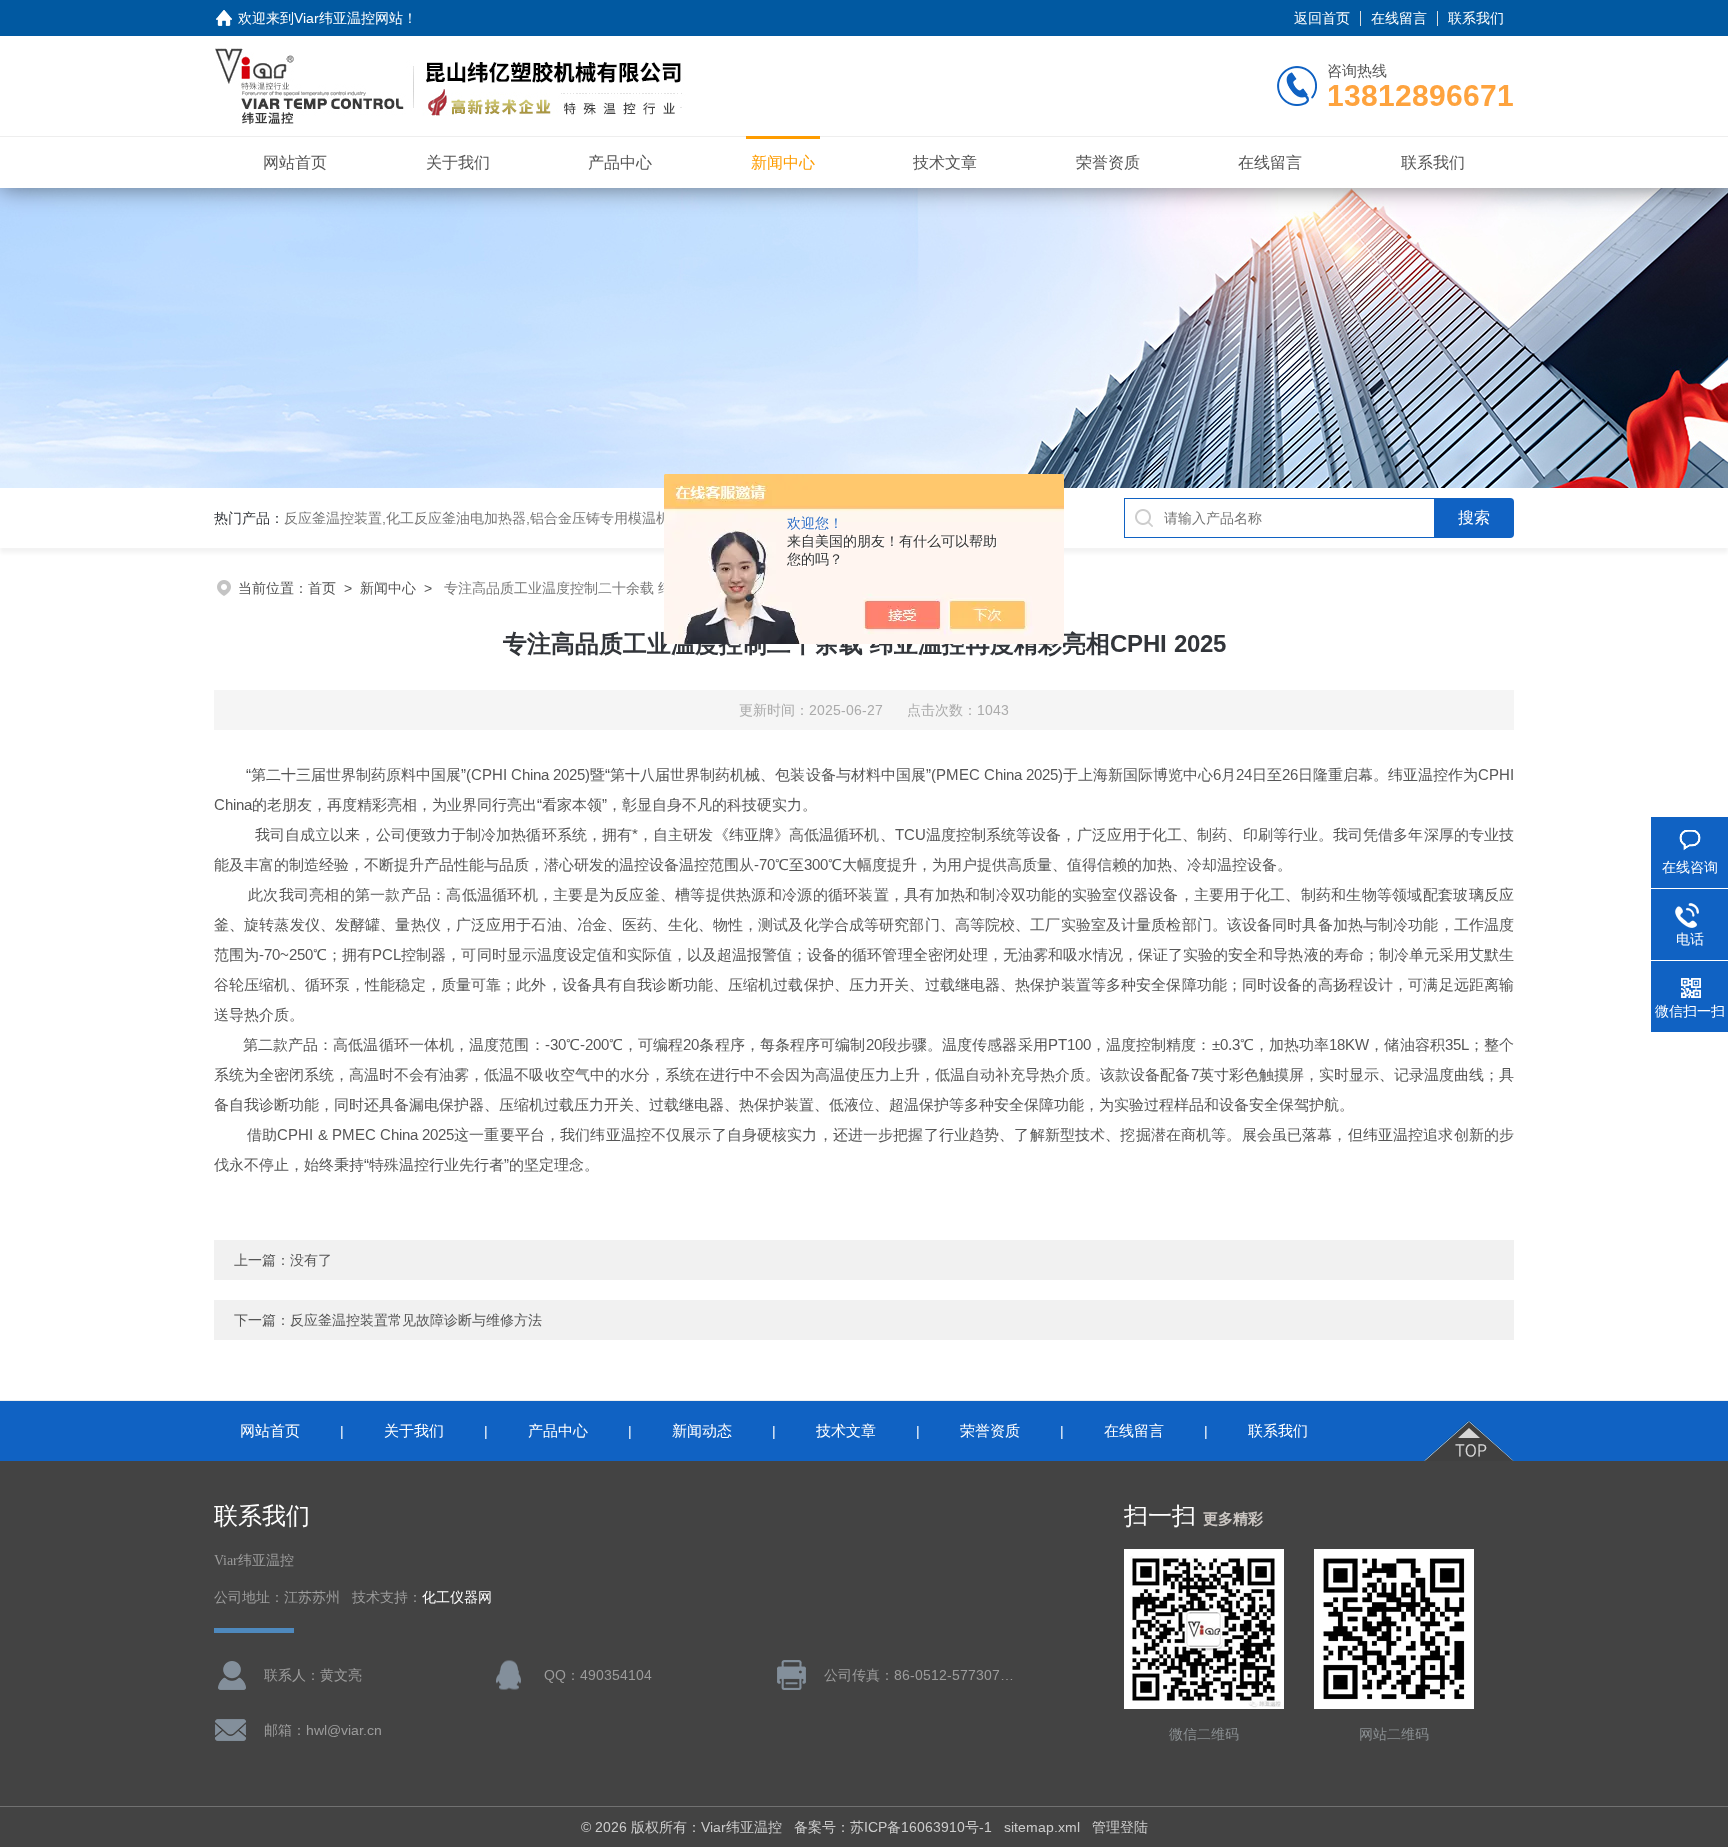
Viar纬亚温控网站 (348, 18)
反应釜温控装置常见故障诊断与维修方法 (416, 1320)
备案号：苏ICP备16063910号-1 (893, 1827)
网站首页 (295, 162)
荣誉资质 (1108, 162)
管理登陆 (1120, 1827)
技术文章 (945, 162)
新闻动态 (702, 1430)
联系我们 (1476, 18)
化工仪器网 (457, 1597)
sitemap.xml (1042, 1827)
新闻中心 (783, 162)
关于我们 (458, 162)
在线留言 (1399, 18)
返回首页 (1322, 18)
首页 (322, 588)
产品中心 (620, 162)
